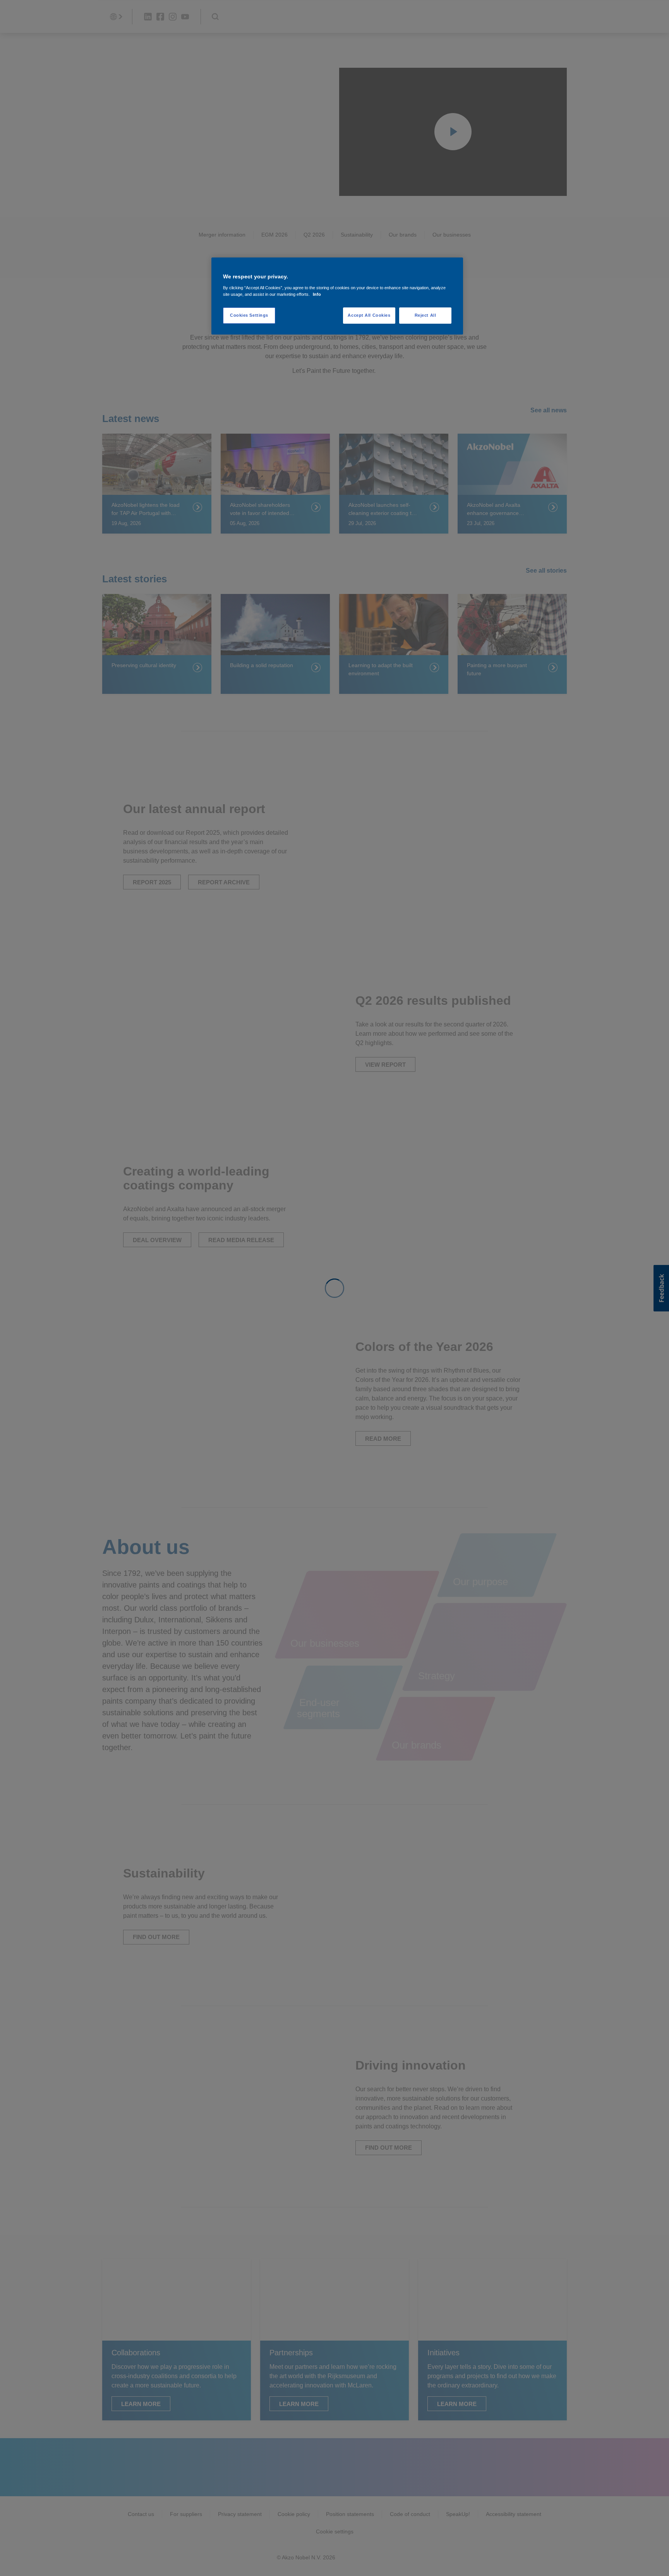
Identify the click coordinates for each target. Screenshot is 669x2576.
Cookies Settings (249, 315)
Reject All (425, 315)
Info (317, 294)
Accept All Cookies (369, 315)
